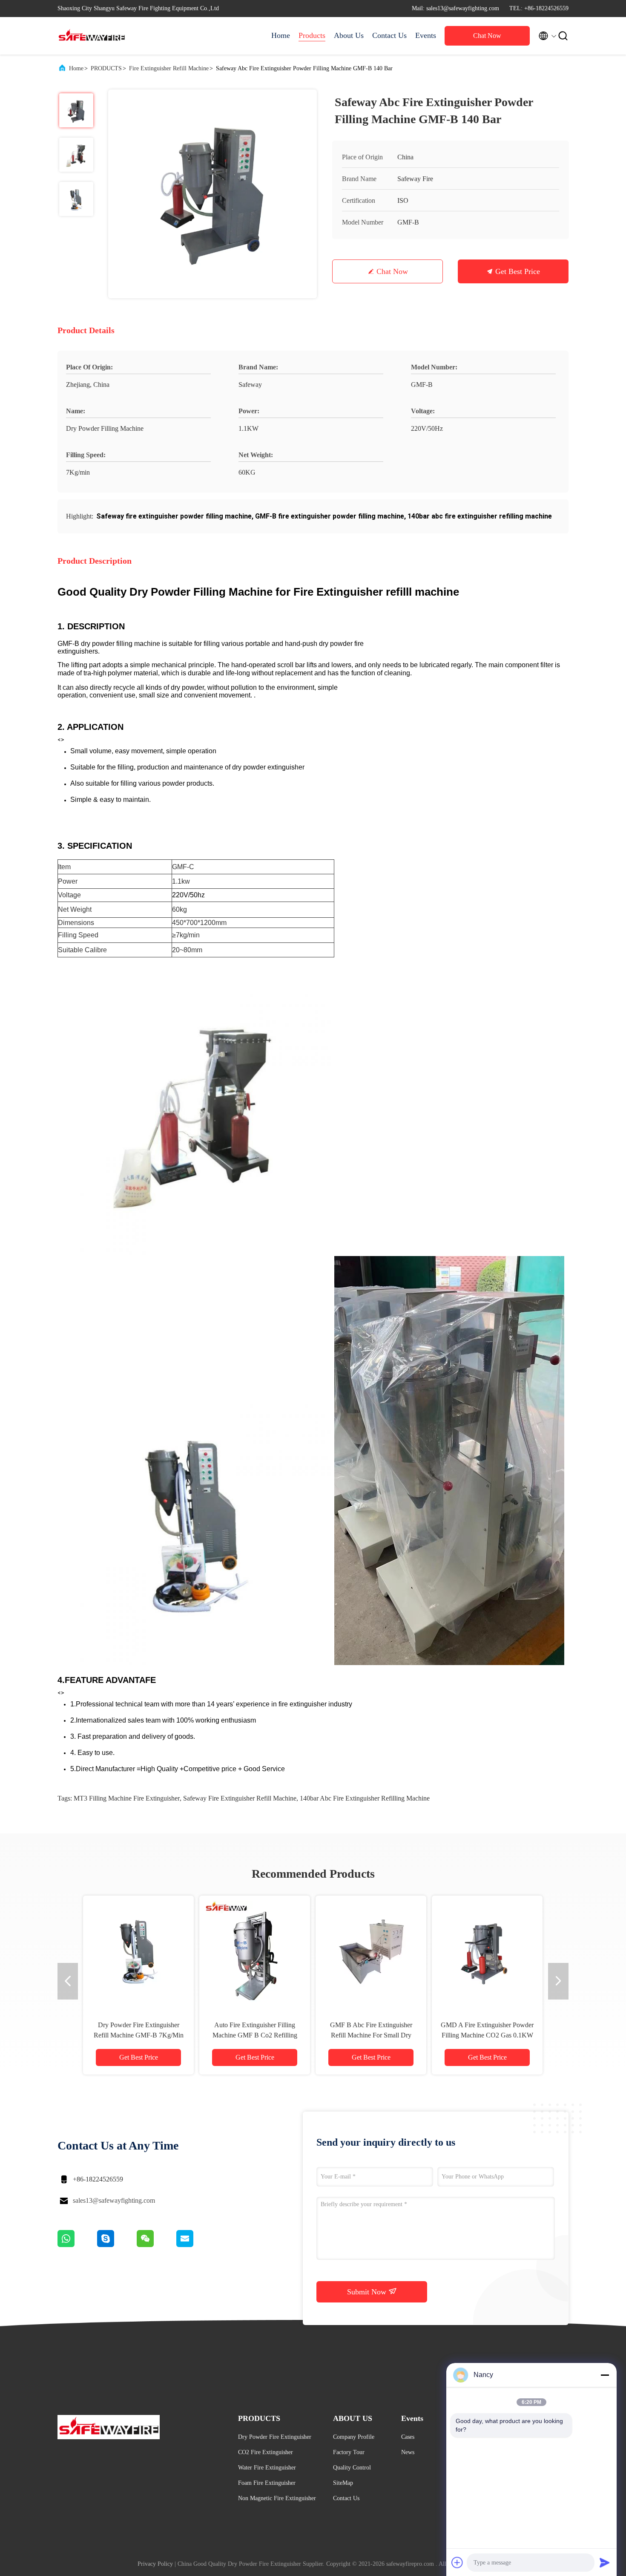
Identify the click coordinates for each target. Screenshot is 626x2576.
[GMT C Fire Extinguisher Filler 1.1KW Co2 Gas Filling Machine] (255, 1951)
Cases (408, 2437)
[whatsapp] (77, 2245)
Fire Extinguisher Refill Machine (169, 68)
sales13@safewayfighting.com (114, 2200)
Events (426, 35)
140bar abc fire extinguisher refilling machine (365, 1798)
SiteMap (343, 2483)
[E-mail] (195, 2245)
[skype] (117, 2245)
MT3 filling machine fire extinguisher (127, 1798)
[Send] (605, 2562)
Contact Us (389, 35)
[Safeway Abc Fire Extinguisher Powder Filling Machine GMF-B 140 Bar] (212, 194)
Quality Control (352, 2468)
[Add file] (457, 2562)
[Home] (92, 36)
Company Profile (354, 2437)
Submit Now (368, 2292)
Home (281, 35)
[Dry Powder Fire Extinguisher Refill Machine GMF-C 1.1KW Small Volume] (138, 1951)
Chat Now (487, 36)
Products (312, 35)
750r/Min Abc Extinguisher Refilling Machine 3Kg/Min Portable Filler (487, 2035)
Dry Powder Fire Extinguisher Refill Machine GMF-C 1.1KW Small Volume (138, 2035)
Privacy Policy (155, 2564)
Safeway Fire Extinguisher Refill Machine (240, 1798)
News (408, 2452)
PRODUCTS (106, 68)
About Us (349, 35)
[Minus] (605, 2375)
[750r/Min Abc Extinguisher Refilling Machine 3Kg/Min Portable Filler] (487, 1951)
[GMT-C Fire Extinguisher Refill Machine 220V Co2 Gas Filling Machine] (371, 1951)
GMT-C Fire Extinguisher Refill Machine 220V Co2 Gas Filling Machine (371, 2035)
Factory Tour (349, 2452)
